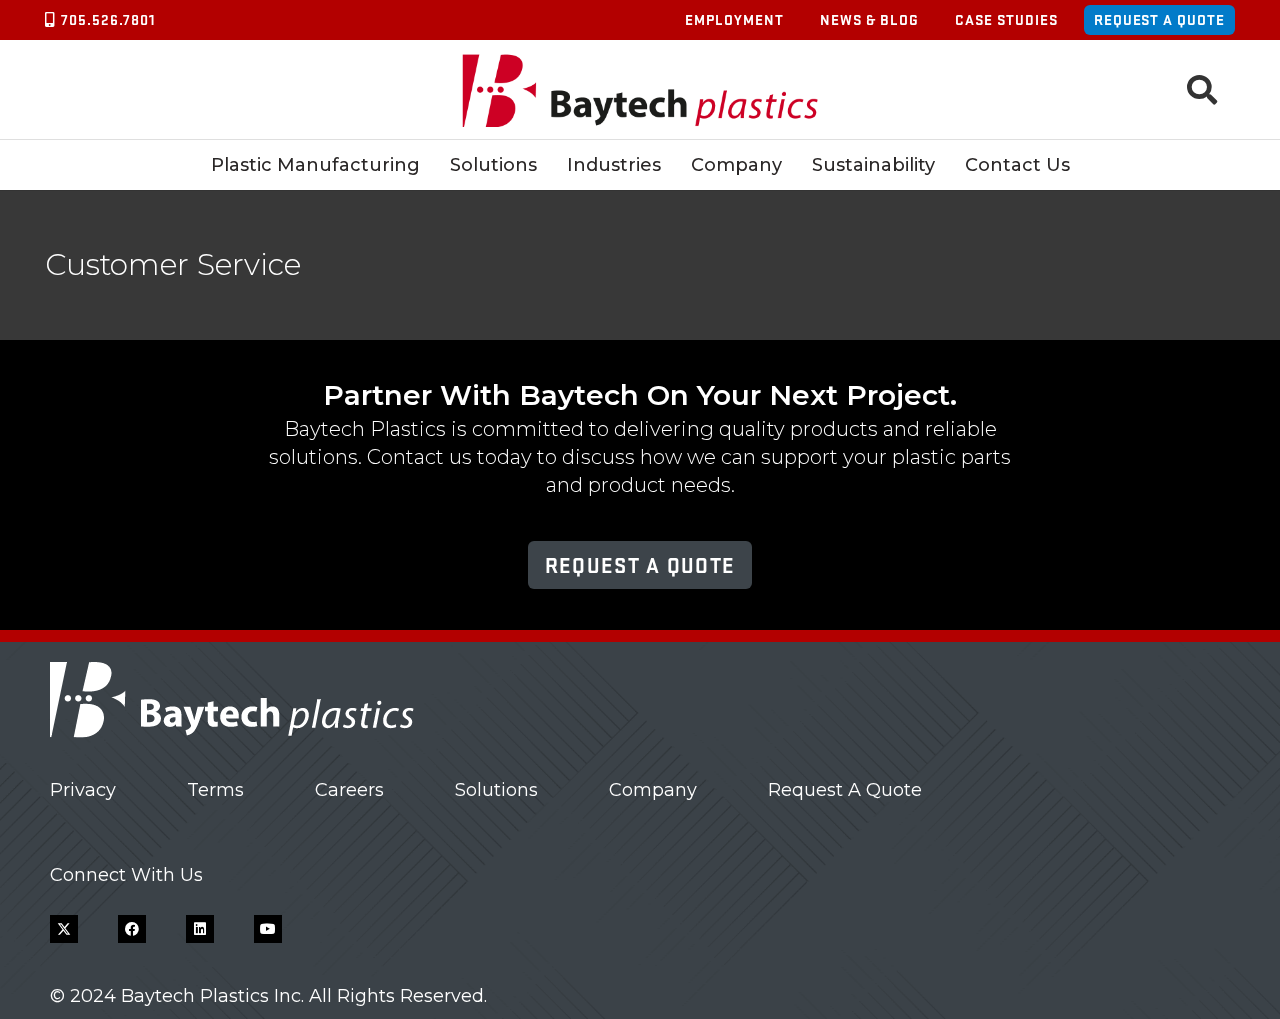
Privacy (83, 790)
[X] (64, 929)
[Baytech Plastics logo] (640, 90)
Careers (349, 790)
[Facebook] (132, 929)
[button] (1202, 90)
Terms (215, 790)
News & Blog (869, 19)
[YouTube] (268, 929)
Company (653, 790)
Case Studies (1006, 19)
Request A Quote (845, 790)
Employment (734, 19)
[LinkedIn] (200, 929)
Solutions (496, 790)
